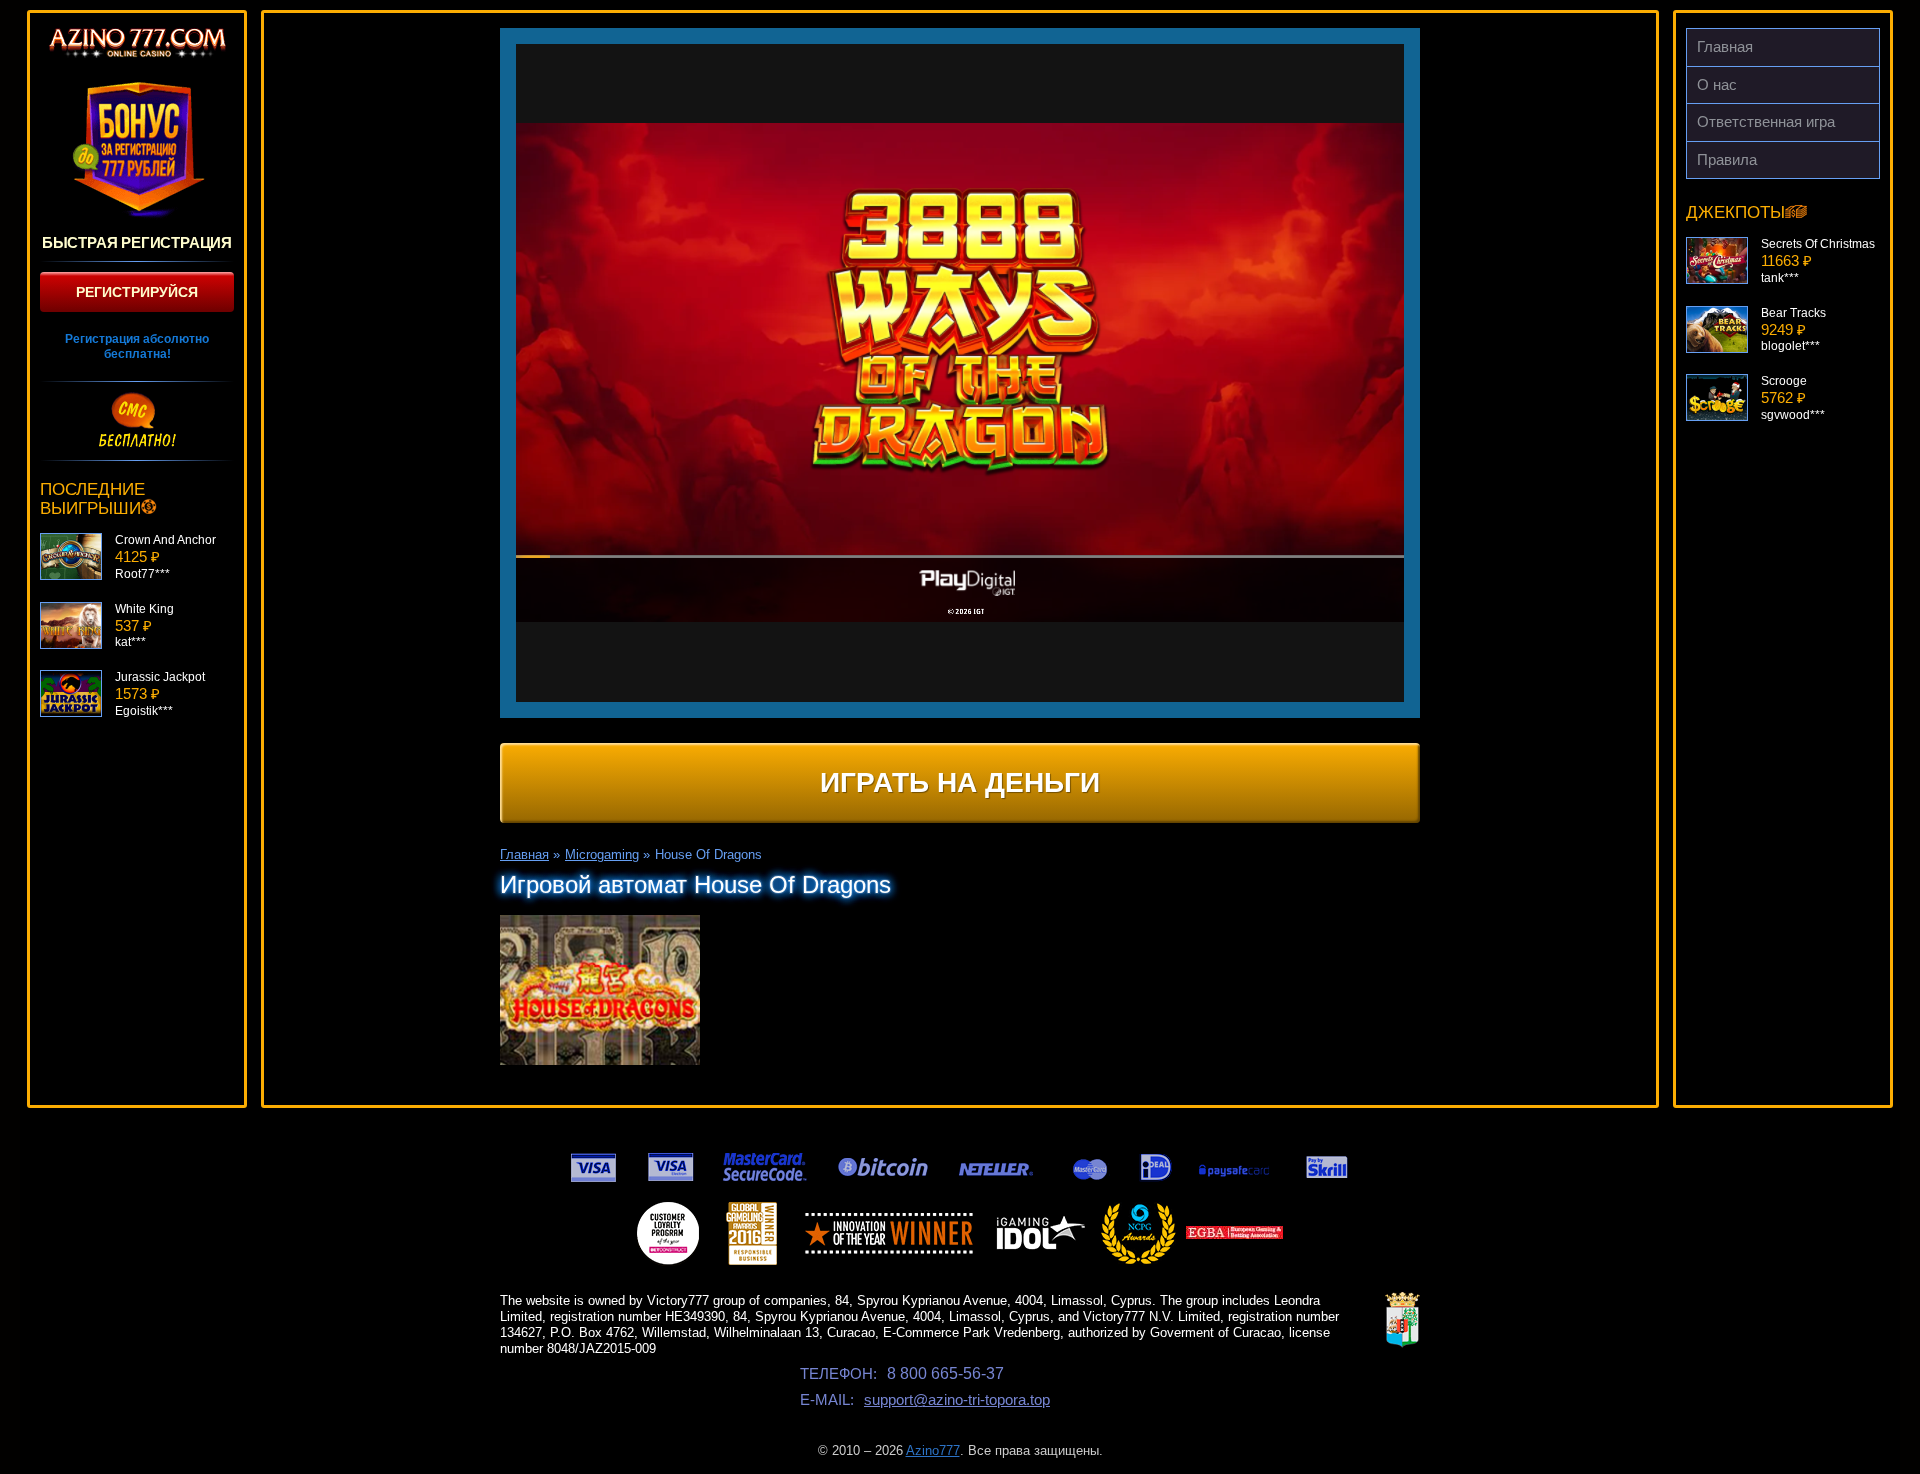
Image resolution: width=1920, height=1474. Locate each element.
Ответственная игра (1766, 121)
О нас (1717, 84)
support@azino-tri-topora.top (957, 1399)
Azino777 (933, 1450)
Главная (1725, 46)
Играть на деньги (960, 782)
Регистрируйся (137, 292)
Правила (1727, 159)
